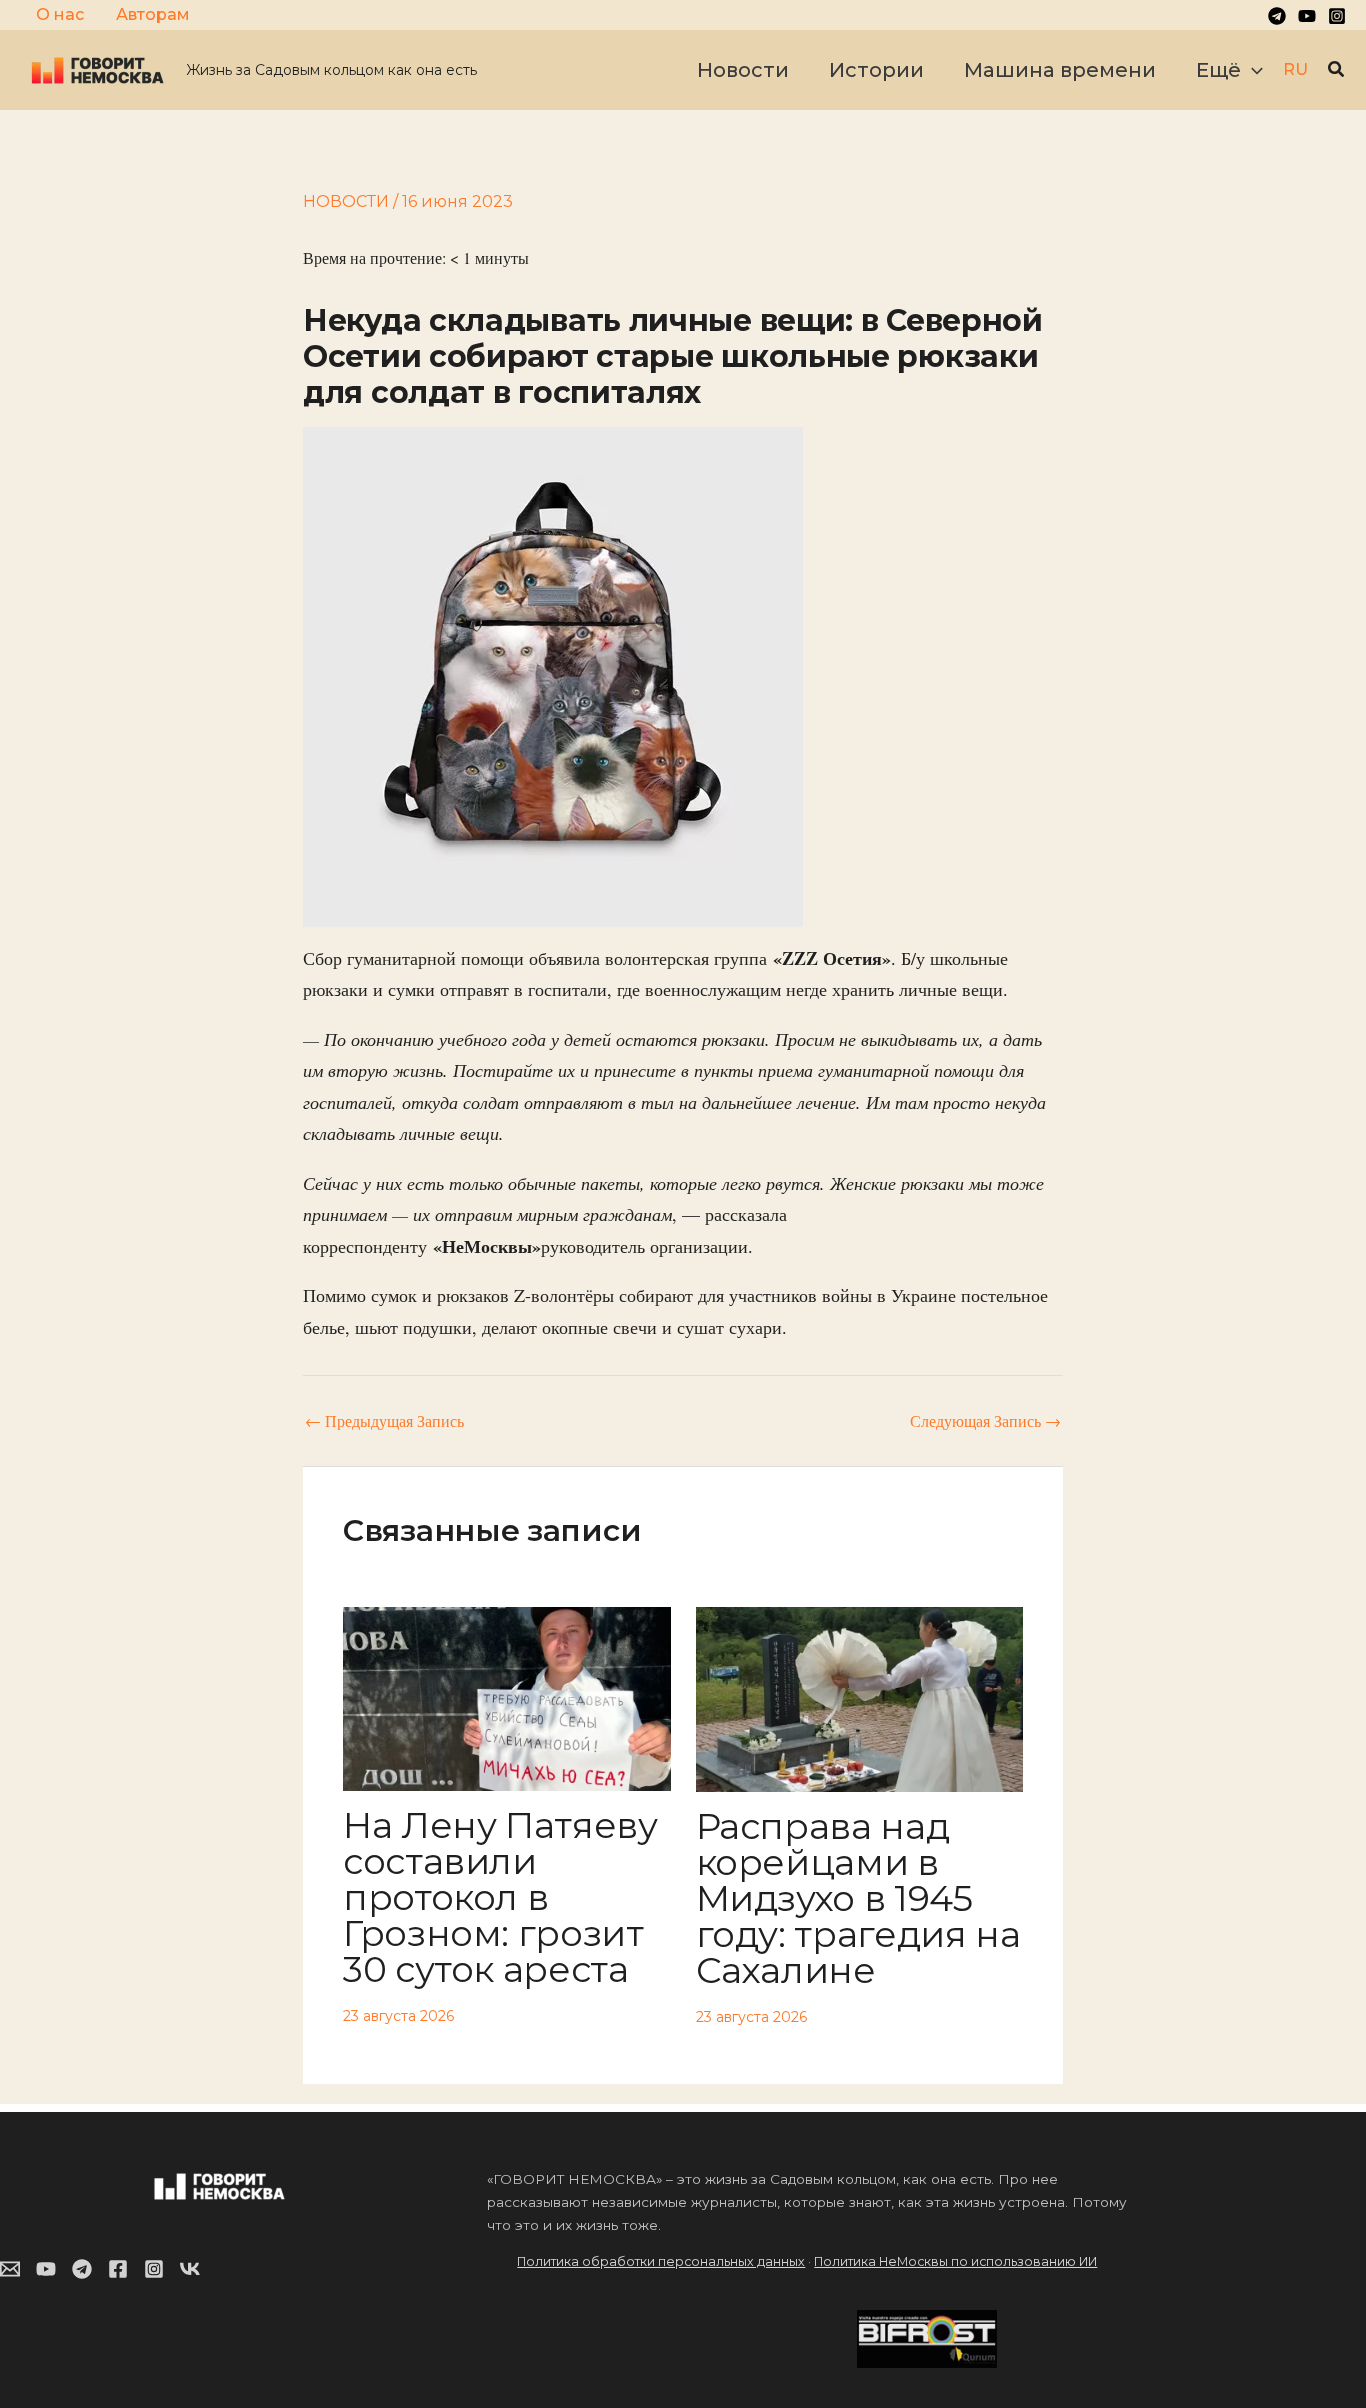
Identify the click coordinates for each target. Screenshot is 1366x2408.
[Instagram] (1337, 16)
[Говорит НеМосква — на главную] (97, 68)
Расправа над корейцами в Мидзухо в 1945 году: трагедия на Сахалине (858, 1898)
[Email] (10, 2269)
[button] (1252, 70)
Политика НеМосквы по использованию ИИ (955, 2261)
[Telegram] (1277, 16)
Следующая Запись (985, 1421)
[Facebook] (118, 2269)
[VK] (190, 2269)
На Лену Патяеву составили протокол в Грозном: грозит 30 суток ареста (500, 1897)
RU (1295, 69)
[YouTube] (1307, 16)
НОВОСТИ (346, 201)
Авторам (153, 14)
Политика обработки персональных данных (661, 2261)
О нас (60, 14)
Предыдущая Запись (384, 1421)
